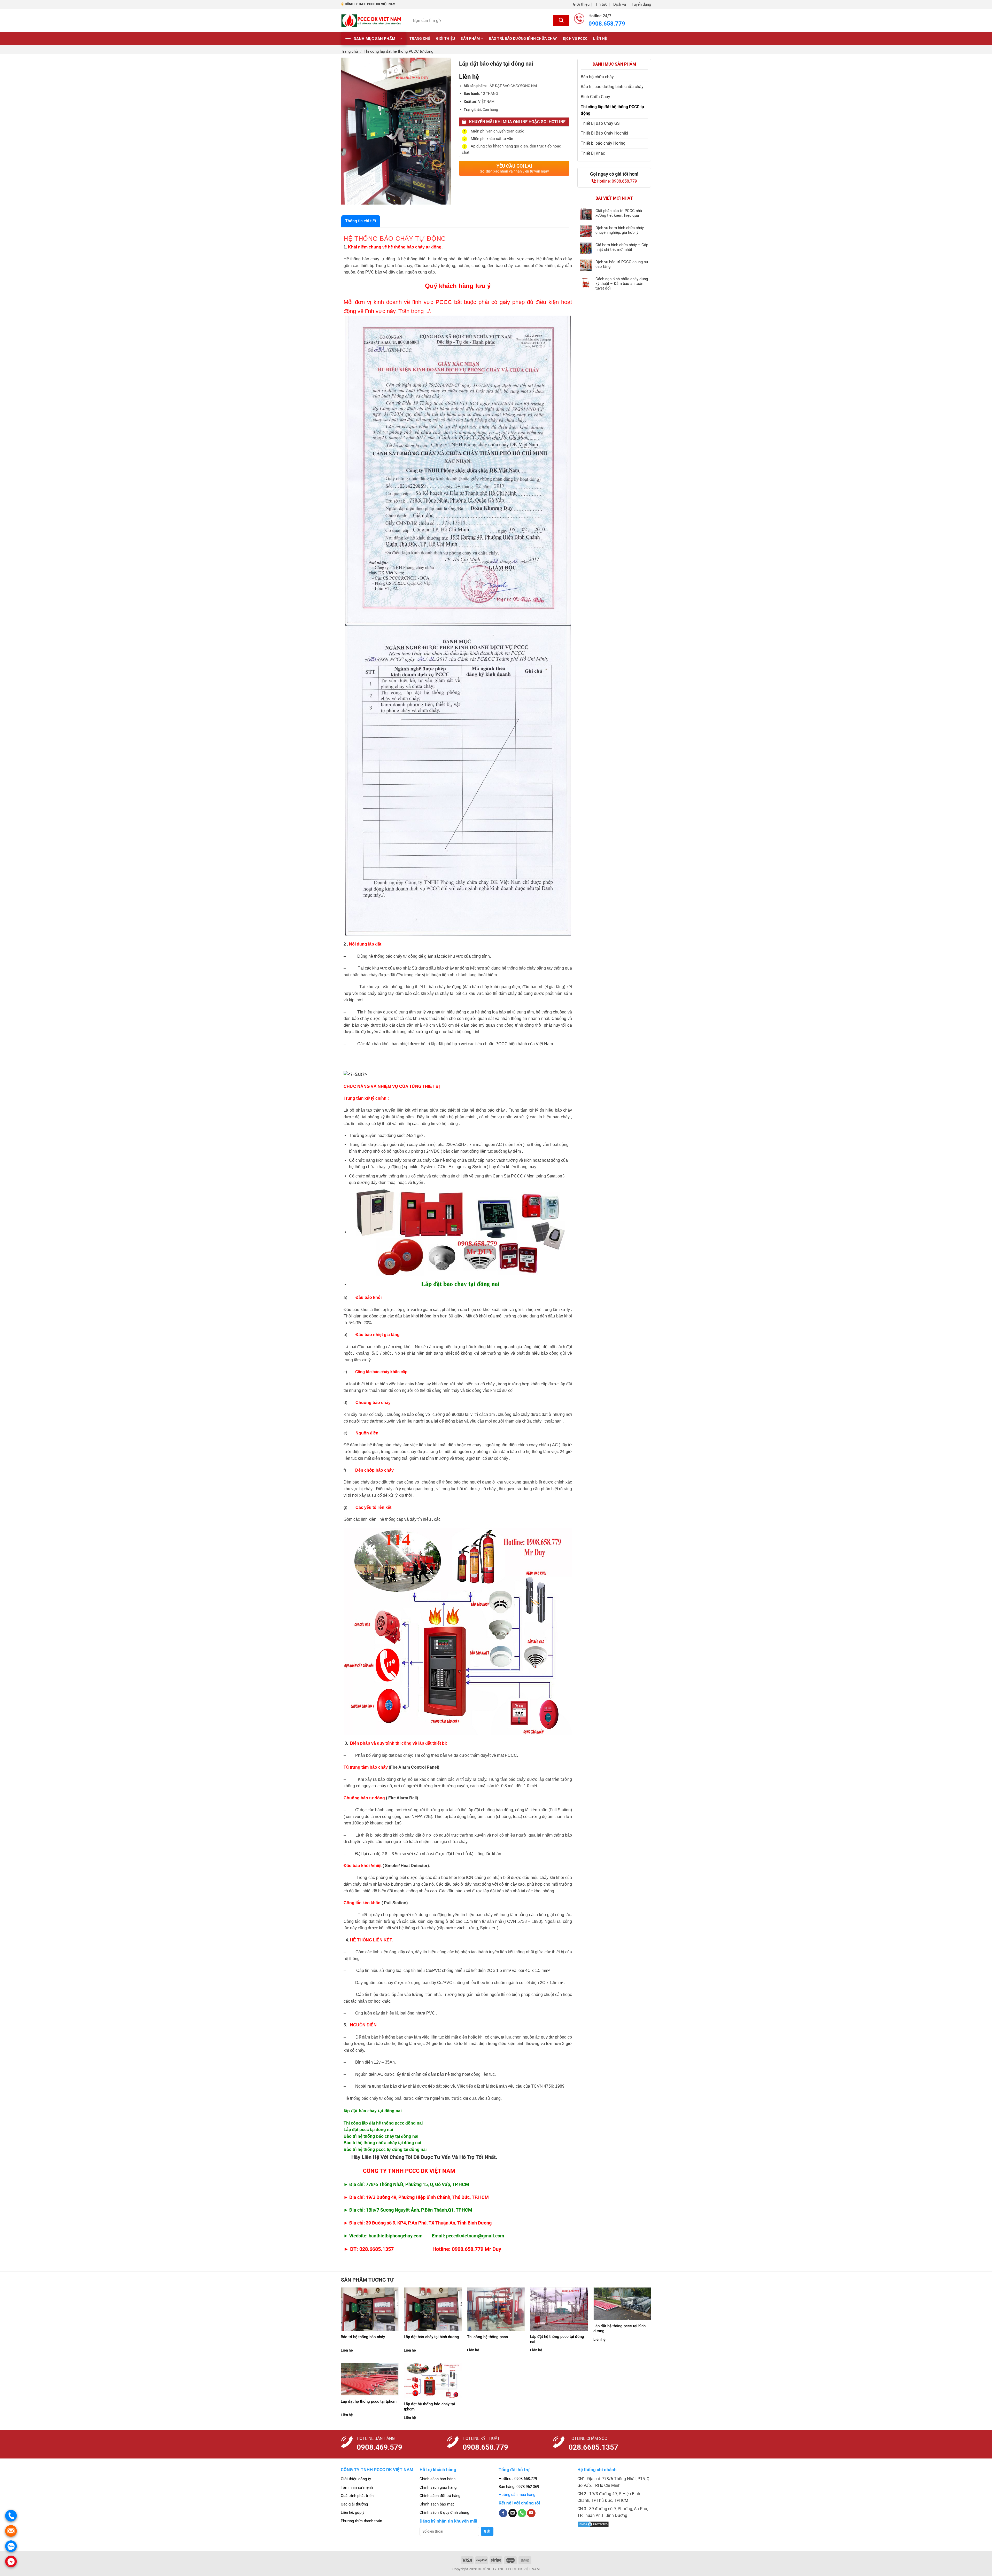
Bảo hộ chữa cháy (597, 77)
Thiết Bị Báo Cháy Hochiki (604, 133)
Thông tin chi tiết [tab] (361, 221)
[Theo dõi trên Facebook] (503, 2513)
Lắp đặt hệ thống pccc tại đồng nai (557, 2339)
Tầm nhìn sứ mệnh (357, 2487)
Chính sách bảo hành (437, 2479)
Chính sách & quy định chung (444, 2512)
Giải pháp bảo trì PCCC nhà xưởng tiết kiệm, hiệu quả (619, 213)
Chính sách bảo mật (437, 2504)
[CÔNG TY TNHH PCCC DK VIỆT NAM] (372, 21)
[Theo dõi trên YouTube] (531, 2513)
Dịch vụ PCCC (575, 39)
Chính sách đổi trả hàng (440, 2496)
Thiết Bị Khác (593, 153)
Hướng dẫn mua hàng (517, 2495)
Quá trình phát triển (357, 2496)
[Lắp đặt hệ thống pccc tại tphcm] (370, 2379)
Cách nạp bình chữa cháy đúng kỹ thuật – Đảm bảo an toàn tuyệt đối (622, 284)
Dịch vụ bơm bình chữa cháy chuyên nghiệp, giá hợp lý (620, 230)
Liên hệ (600, 39)
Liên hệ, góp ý (352, 2512)
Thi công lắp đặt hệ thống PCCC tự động (398, 51)
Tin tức (601, 4)
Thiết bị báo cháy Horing (603, 143)
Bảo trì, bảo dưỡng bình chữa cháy (523, 39)
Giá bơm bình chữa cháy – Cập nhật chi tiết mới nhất (622, 247)
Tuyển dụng (641, 4)
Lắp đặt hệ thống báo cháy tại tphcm (429, 2407)
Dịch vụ (620, 4)
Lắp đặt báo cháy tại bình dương (431, 2337)
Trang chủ (420, 39)
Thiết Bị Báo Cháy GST (602, 123)
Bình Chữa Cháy (595, 97)
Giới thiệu (581, 4)
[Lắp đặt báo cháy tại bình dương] (433, 2309)
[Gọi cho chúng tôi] (522, 2513)
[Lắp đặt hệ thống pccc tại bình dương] (622, 2304)
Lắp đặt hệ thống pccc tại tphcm (369, 2401)
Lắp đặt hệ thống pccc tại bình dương (619, 2329)
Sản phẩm (470, 39)
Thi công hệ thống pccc (487, 2337)
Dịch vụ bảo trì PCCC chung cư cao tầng (622, 264)
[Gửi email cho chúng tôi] (513, 2513)
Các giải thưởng (354, 2504)
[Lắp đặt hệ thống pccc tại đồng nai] (559, 2309)
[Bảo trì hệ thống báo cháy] (370, 2309)
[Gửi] (561, 21)
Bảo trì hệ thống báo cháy (363, 2337)
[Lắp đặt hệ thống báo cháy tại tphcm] (433, 2380)
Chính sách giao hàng (438, 2487)
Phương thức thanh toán (361, 2521)
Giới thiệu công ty (356, 2479)
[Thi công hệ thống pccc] (496, 2309)
